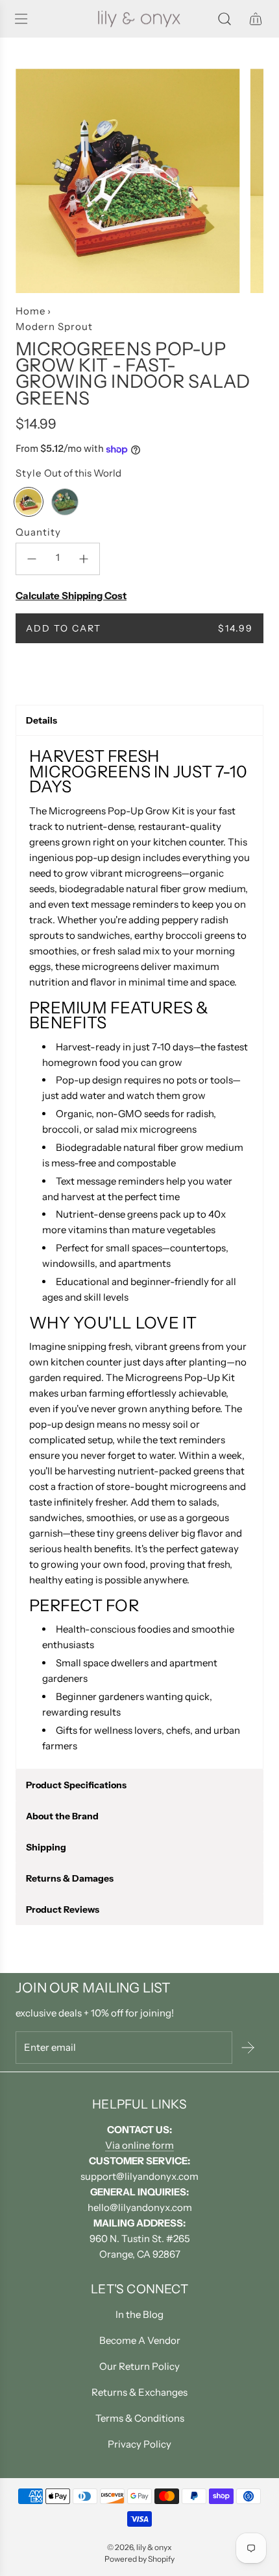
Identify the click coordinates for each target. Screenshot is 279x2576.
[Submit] (248, 2048)
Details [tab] (42, 720)
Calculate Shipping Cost (71, 596)
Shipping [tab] (46, 1847)
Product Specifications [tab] (76, 1785)
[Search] (224, 19)
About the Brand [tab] (62, 1816)
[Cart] (256, 19)
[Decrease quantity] (32, 559)
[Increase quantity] (84, 559)
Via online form (139, 2145)
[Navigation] (21, 19)
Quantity (38, 532)
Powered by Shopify (139, 2559)
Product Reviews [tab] (63, 1909)
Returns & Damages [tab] (70, 1878)
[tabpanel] (139, 1253)
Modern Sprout (54, 326)
